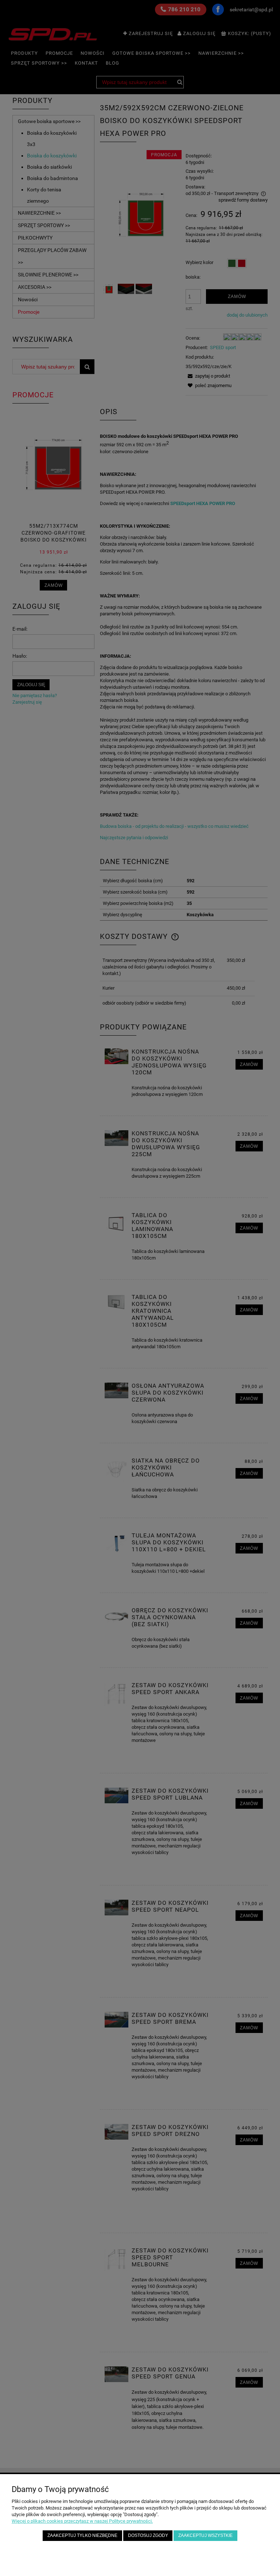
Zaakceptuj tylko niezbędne (82, 2535)
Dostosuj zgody (148, 2535)
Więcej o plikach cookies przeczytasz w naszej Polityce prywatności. (82, 2521)
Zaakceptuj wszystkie (205, 2535)
